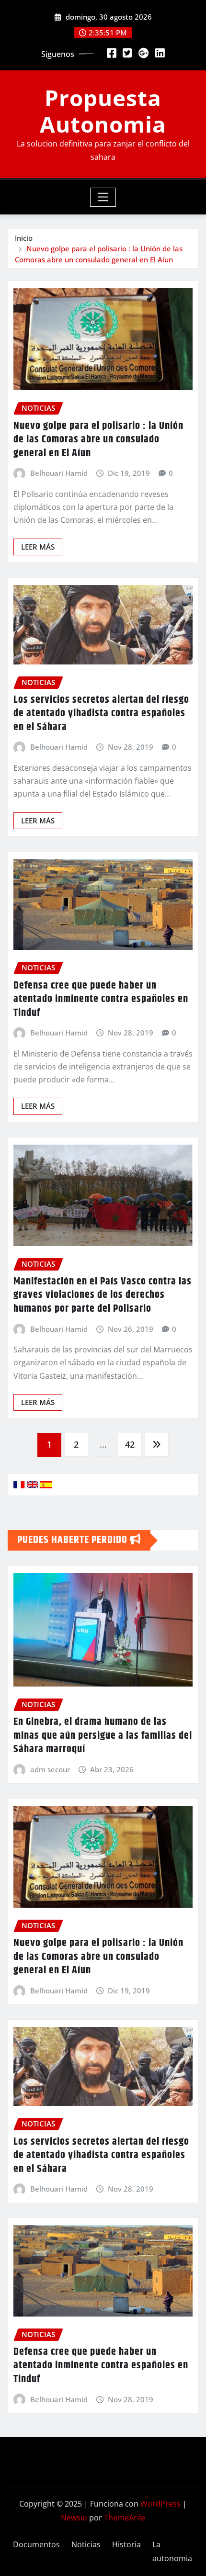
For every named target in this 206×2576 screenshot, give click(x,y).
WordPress (160, 2504)
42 (130, 1444)
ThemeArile (125, 2518)
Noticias (86, 2544)
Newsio (74, 2518)
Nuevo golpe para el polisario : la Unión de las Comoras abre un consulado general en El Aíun (98, 440)
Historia (126, 2544)
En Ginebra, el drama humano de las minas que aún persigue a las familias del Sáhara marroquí (103, 1736)
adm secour (50, 1769)
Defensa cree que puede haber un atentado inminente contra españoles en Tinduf (101, 999)
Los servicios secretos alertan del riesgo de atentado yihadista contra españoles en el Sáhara (101, 714)
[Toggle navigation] (103, 197)
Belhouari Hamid (59, 473)
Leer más (38, 547)
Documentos (36, 2544)
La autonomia (172, 2551)
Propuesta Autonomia (103, 111)
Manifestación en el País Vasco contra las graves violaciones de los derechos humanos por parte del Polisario (103, 1295)
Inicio (24, 238)
